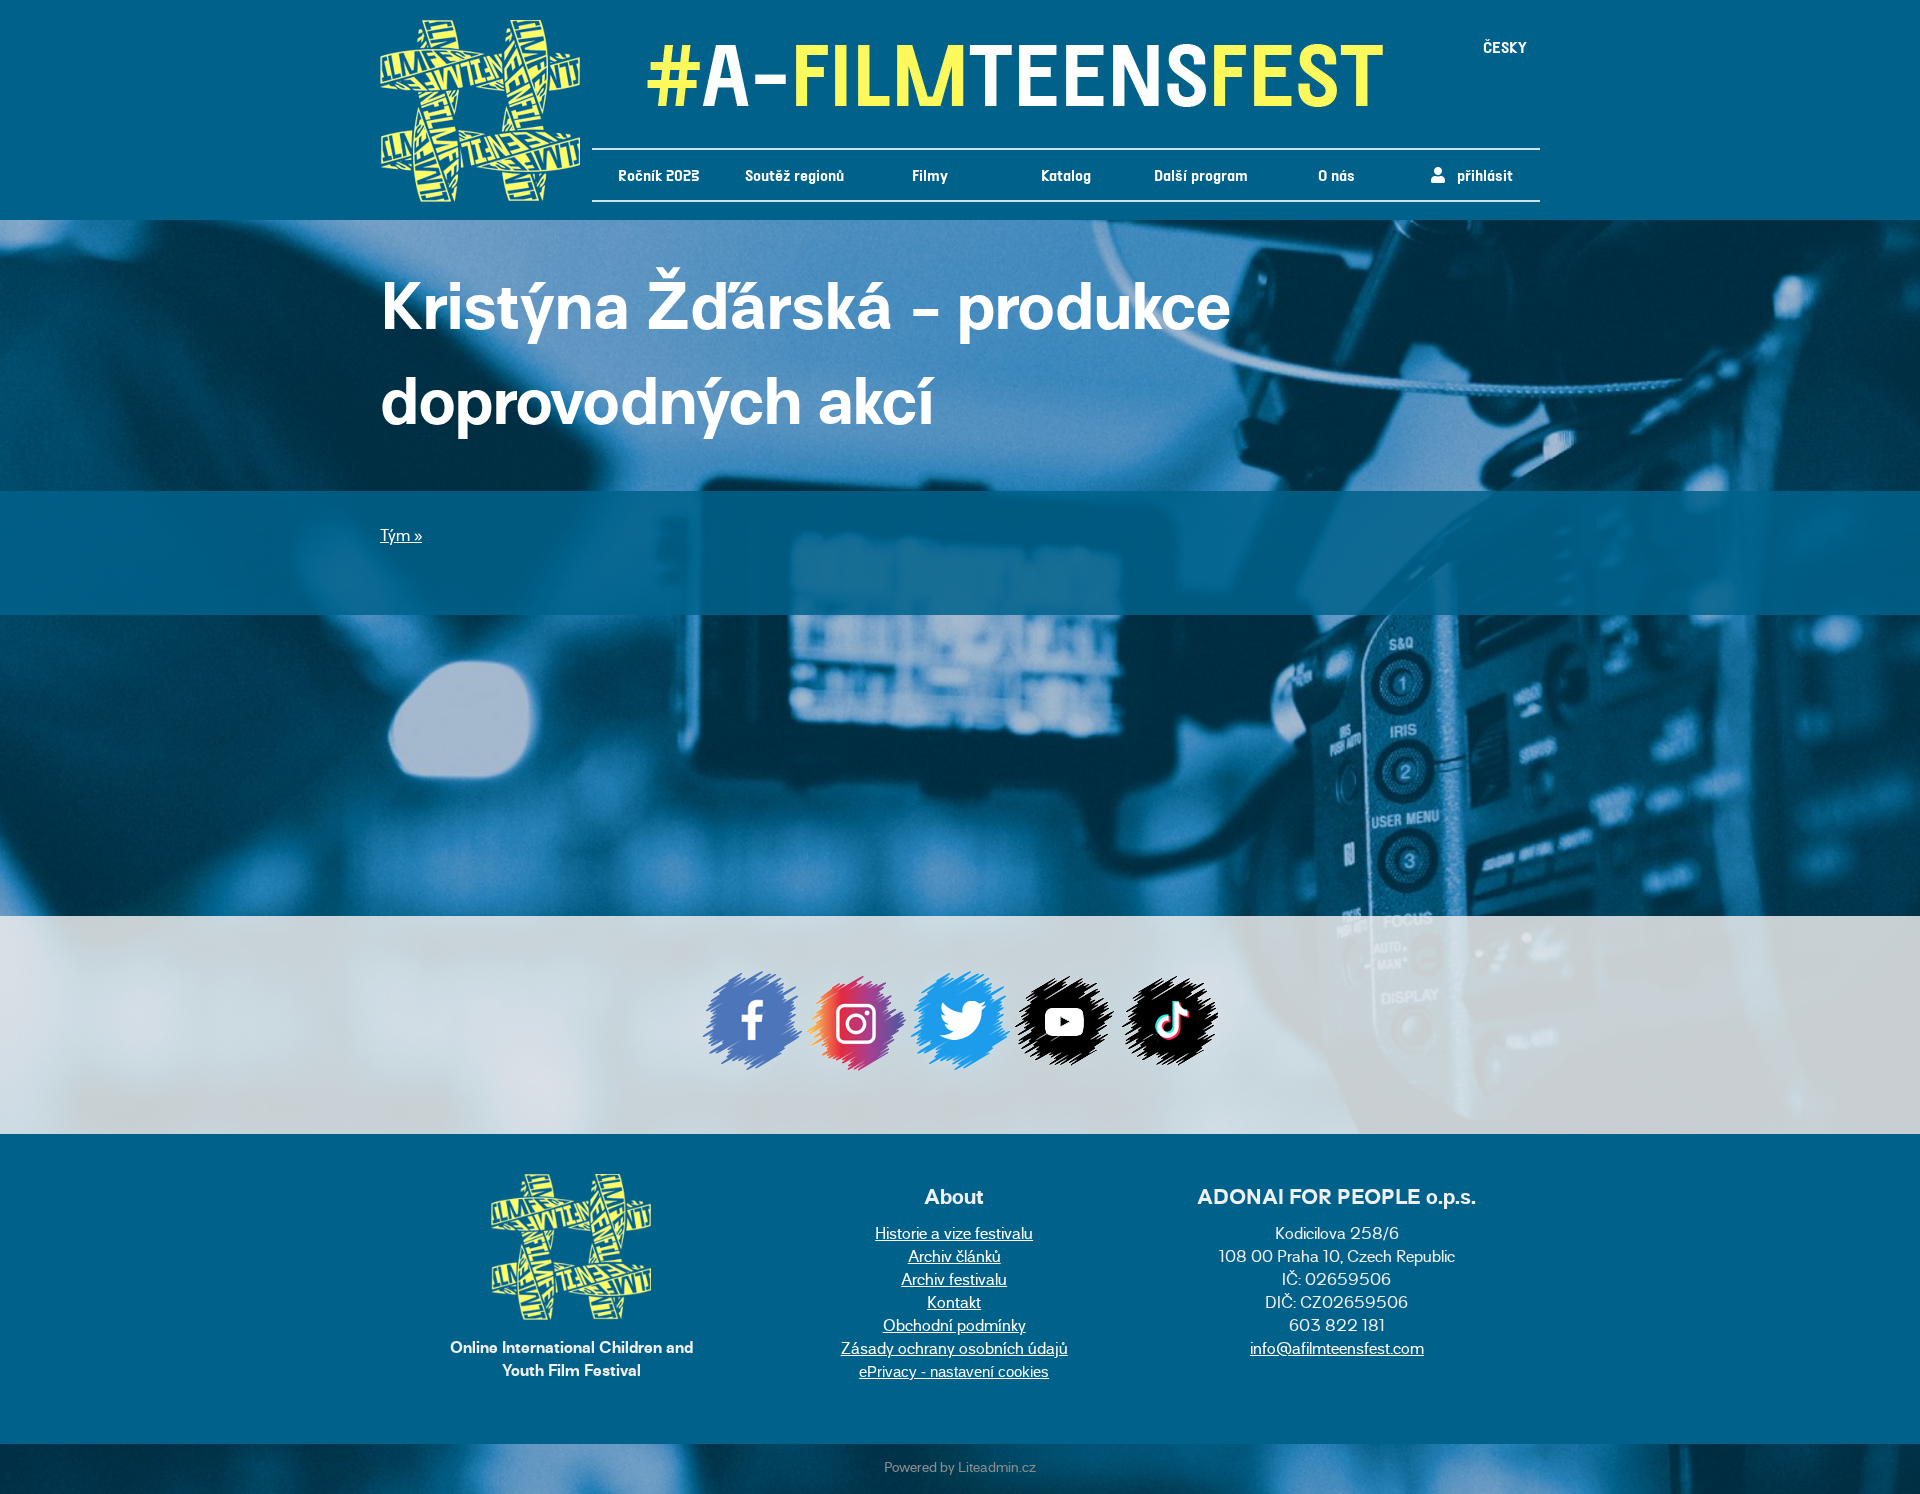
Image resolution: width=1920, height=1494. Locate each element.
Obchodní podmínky (954, 1327)
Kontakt (954, 1304)
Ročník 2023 (659, 174)
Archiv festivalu (954, 1281)
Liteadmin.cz (997, 1469)
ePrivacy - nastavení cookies (954, 1371)
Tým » (401, 537)
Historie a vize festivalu (954, 1235)
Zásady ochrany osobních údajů (954, 1350)
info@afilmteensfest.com (1337, 1350)
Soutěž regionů (794, 174)
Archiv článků (954, 1258)
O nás (1336, 174)
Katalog (1066, 174)
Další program (1201, 174)
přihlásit (1479, 174)
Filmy (930, 174)
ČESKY (1505, 46)
